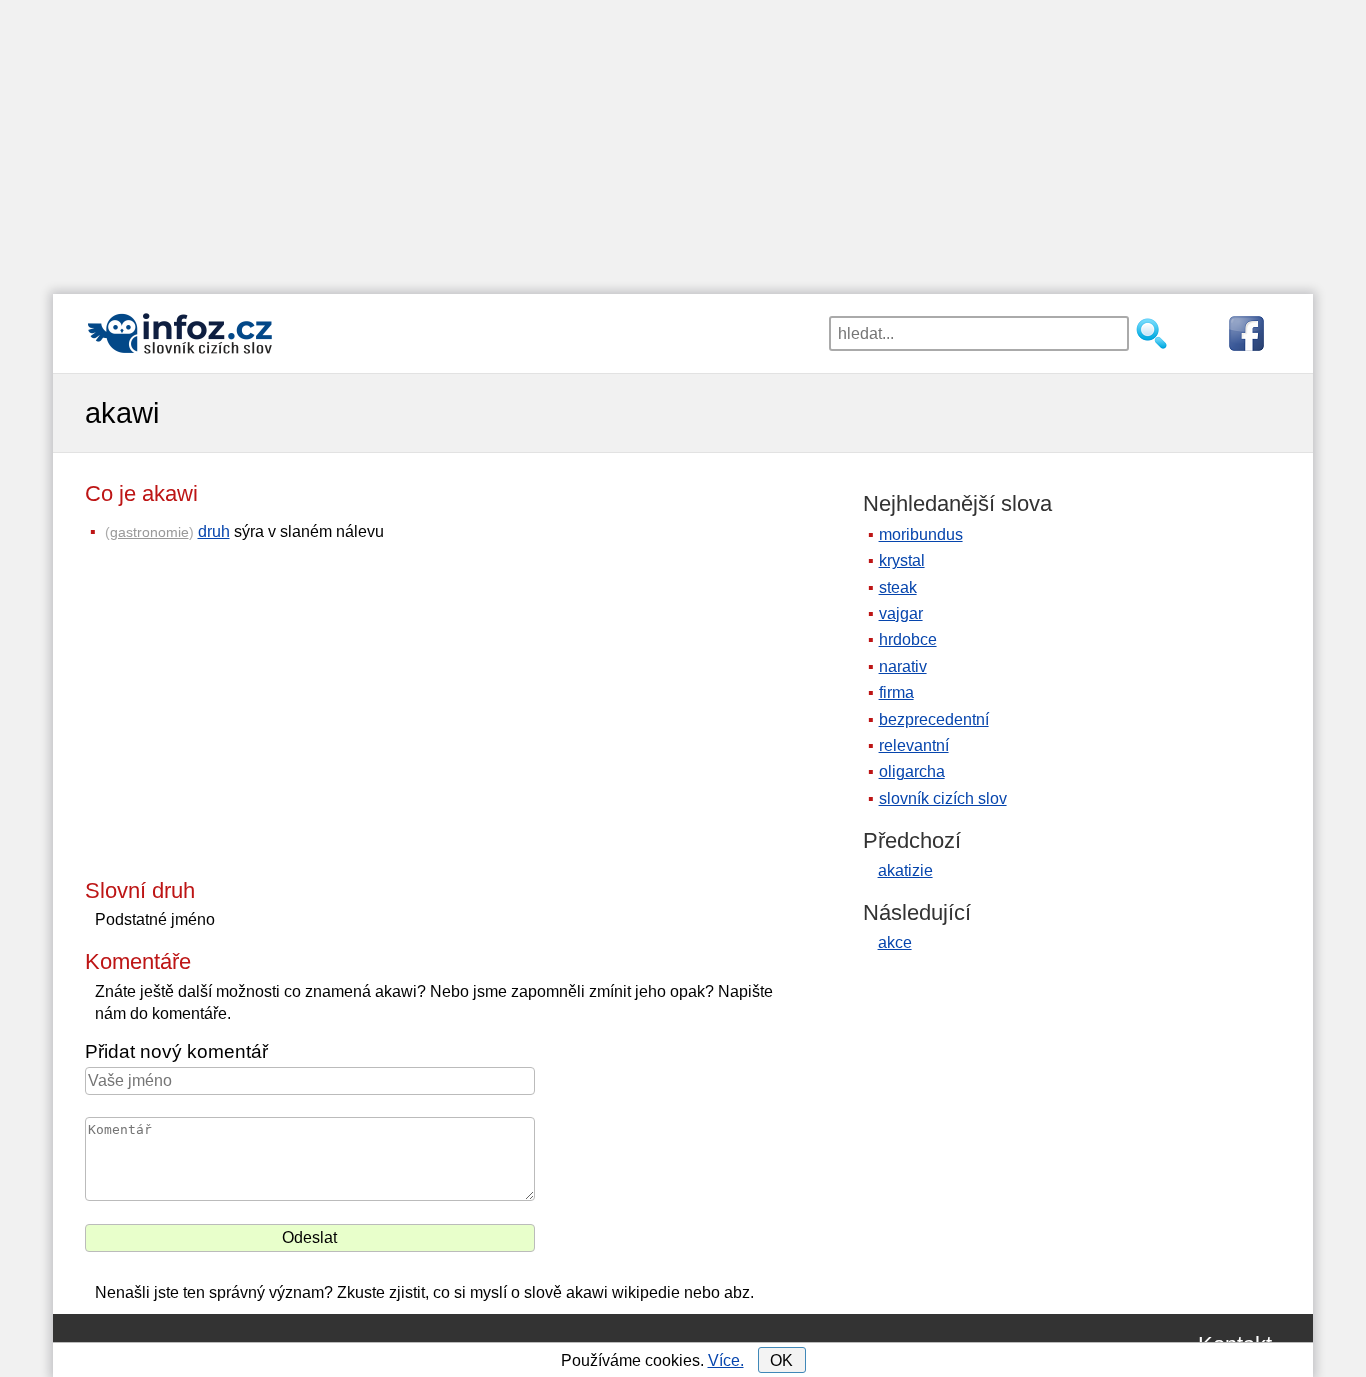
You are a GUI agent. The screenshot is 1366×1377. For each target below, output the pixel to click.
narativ (903, 666)
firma (896, 692)
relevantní (914, 745)
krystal (902, 560)
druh (214, 531)
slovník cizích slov (943, 798)
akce (895, 942)
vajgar (901, 613)
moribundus (921, 534)
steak (898, 587)
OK (781, 1360)
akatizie (905, 870)
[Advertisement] (683, 140)
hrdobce (908, 639)
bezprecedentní (934, 719)
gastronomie (149, 532)
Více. (726, 1360)
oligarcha (912, 771)
